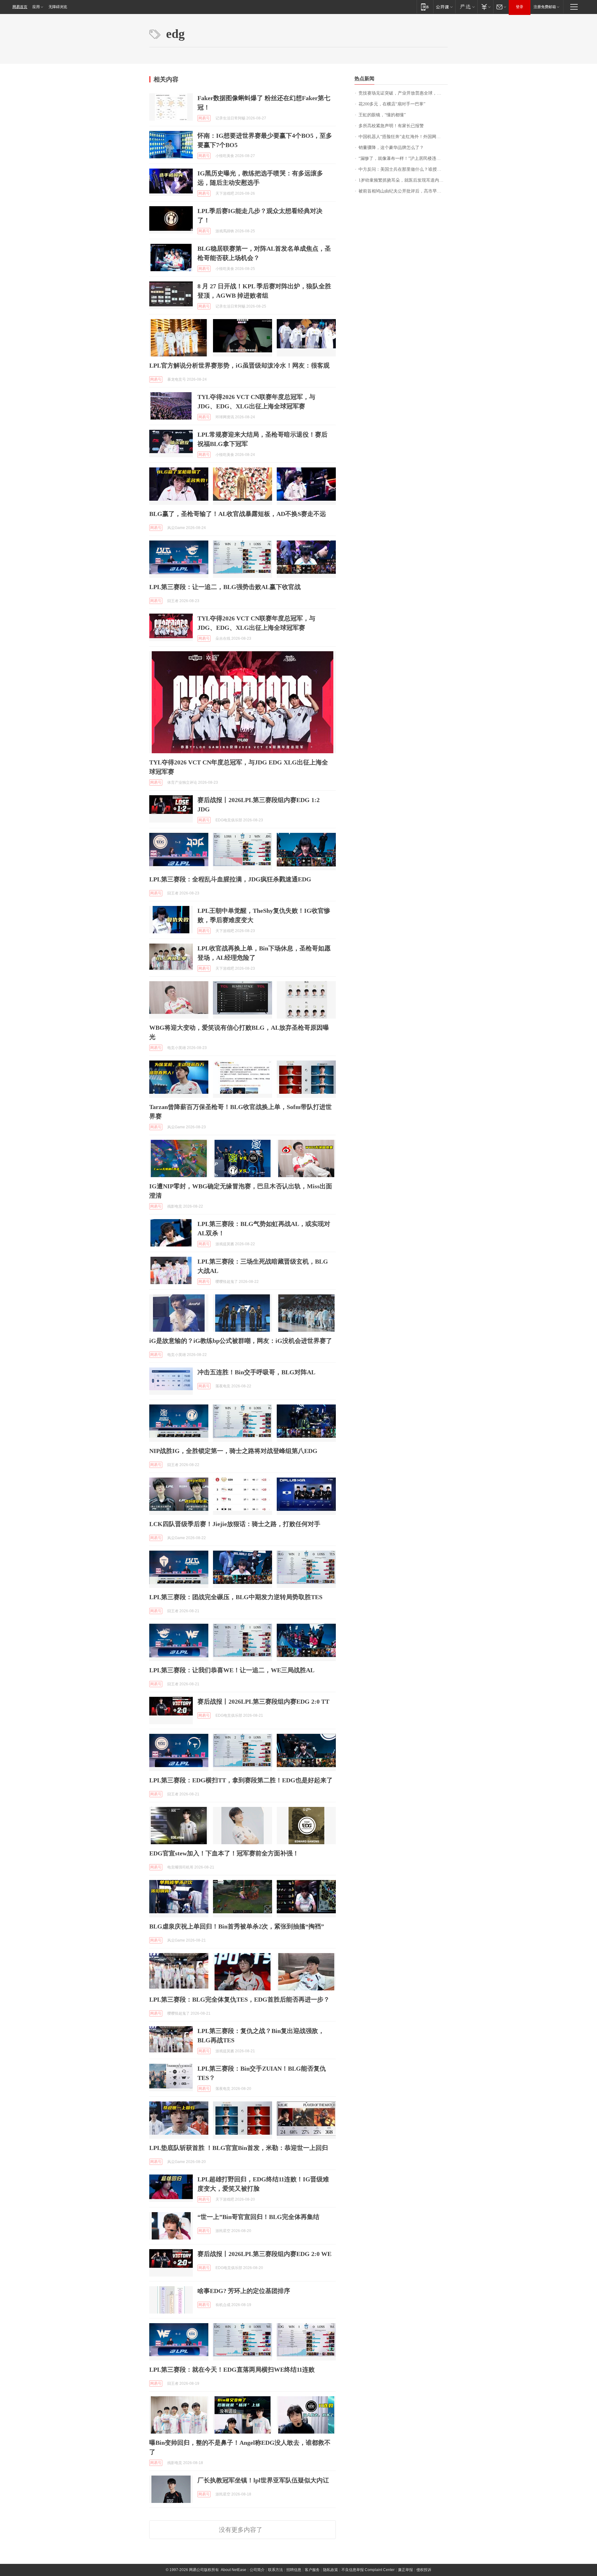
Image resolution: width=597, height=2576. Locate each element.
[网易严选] (466, 7)
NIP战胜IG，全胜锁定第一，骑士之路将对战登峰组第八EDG (233, 1451)
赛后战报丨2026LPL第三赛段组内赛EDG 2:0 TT (263, 1701)
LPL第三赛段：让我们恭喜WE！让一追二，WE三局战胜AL (232, 1670)
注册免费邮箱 (545, 7)
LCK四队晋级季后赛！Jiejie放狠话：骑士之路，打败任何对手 (235, 1524)
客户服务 (312, 2570)
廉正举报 (405, 2570)
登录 (520, 7)
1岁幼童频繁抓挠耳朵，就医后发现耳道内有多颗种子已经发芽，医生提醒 (403, 180)
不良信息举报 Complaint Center (368, 2570)
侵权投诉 (424, 2570)
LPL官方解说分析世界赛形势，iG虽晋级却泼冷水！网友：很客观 (239, 365)
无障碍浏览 (58, 7)
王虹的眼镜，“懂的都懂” (382, 115)
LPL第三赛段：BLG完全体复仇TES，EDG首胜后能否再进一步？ (239, 1999)
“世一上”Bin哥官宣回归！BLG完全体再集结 (258, 2217)
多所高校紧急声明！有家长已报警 (391, 126)
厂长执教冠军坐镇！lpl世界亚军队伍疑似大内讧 (263, 2480)
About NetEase (234, 2570)
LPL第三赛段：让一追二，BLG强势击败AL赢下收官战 (225, 587)
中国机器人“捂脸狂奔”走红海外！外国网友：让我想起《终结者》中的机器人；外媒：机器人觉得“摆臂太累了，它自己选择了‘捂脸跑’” (403, 137)
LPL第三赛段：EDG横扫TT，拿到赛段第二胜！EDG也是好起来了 (241, 1780)
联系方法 (275, 2570)
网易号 (204, 118)
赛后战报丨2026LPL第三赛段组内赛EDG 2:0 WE (264, 2254)
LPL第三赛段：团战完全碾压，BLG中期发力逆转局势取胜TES (236, 1597)
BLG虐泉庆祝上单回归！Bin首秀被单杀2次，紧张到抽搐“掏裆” (237, 1926)
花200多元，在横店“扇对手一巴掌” (392, 104)
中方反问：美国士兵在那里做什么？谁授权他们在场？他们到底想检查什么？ (403, 169)
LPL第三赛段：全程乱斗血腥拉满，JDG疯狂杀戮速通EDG (230, 879)
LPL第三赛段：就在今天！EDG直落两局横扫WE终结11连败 (232, 2369)
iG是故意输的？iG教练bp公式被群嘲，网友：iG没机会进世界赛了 (241, 1341)
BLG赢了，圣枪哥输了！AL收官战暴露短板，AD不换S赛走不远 (238, 514)
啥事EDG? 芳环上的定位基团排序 (244, 2291)
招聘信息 (294, 2570)
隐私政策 (331, 2570)
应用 (36, 7)
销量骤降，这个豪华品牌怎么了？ (391, 148)
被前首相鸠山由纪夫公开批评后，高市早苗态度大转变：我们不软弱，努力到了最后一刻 (403, 191)
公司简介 (257, 2570)
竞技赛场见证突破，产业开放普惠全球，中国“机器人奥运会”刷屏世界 (403, 93)
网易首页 (20, 7)
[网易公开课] (444, 7)
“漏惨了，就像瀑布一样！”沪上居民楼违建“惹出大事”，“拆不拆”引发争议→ (403, 158)
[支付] (485, 7)
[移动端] (425, 7)
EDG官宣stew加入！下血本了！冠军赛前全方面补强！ (224, 1853)
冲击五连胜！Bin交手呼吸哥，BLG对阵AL (256, 1372)
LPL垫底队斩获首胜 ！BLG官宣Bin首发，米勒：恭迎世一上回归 (239, 2148)
